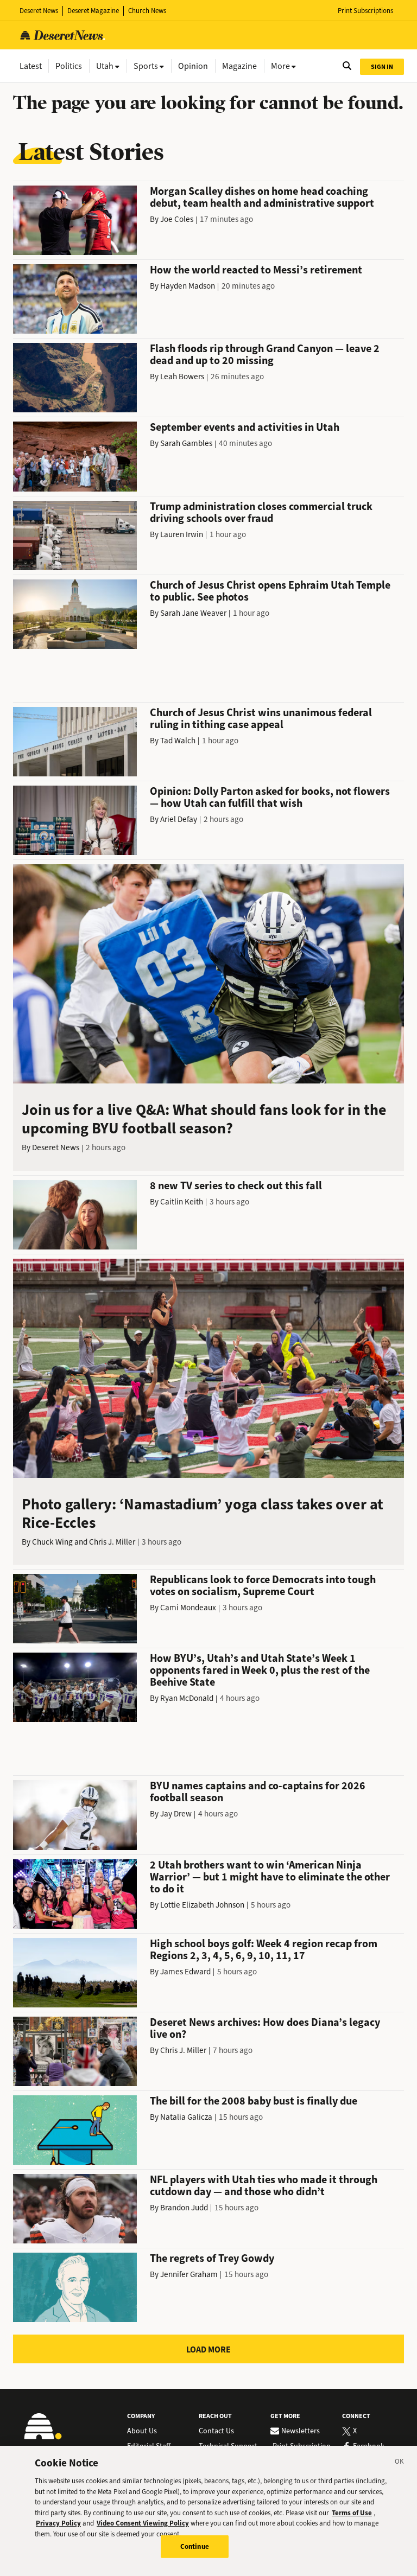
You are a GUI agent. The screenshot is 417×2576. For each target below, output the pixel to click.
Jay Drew (176, 1814)
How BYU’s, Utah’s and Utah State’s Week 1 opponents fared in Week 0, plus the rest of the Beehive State (260, 1670)
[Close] (400, 2463)
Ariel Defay (179, 819)
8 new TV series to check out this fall (236, 1186)
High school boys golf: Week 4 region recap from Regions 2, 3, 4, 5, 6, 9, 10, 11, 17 (264, 1950)
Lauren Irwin (182, 534)
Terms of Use (352, 2513)
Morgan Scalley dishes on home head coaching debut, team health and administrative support (262, 197)
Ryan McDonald (187, 1698)
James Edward (185, 1972)
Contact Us (216, 2431)
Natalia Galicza (186, 2117)
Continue (195, 2546)
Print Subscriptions (365, 11)
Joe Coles (177, 219)
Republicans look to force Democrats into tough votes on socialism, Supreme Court (263, 1586)
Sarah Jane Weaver (193, 613)
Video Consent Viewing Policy (143, 2523)
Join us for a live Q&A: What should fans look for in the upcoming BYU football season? (204, 1119)
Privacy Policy (58, 2523)
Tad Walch (178, 741)
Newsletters (301, 2431)
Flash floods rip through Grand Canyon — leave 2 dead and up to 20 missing (265, 355)
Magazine (239, 66)
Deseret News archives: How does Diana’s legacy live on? (265, 2028)
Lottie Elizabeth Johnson (202, 1905)
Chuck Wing (52, 1542)
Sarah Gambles (186, 443)
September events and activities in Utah (245, 427)
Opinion (193, 66)
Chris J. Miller (112, 1542)
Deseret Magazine (93, 11)
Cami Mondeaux (188, 1608)
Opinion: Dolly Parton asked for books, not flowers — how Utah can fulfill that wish (270, 797)
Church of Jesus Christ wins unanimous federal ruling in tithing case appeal (261, 719)
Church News (147, 11)
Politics (69, 66)
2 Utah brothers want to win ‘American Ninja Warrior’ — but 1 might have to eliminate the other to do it (270, 1877)
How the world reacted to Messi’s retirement (256, 270)
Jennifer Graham (189, 2274)
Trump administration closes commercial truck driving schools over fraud (261, 512)
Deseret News (39, 11)
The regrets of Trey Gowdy (212, 2258)
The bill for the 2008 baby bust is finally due (254, 2101)
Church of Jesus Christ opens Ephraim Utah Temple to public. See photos (270, 591)
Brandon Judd (184, 2208)
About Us (142, 2431)
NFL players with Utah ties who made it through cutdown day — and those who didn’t (264, 2186)
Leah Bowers (182, 377)
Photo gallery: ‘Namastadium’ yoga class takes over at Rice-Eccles (203, 1513)
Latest (31, 66)
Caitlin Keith (182, 1202)
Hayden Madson (188, 286)
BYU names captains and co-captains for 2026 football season (258, 1792)
